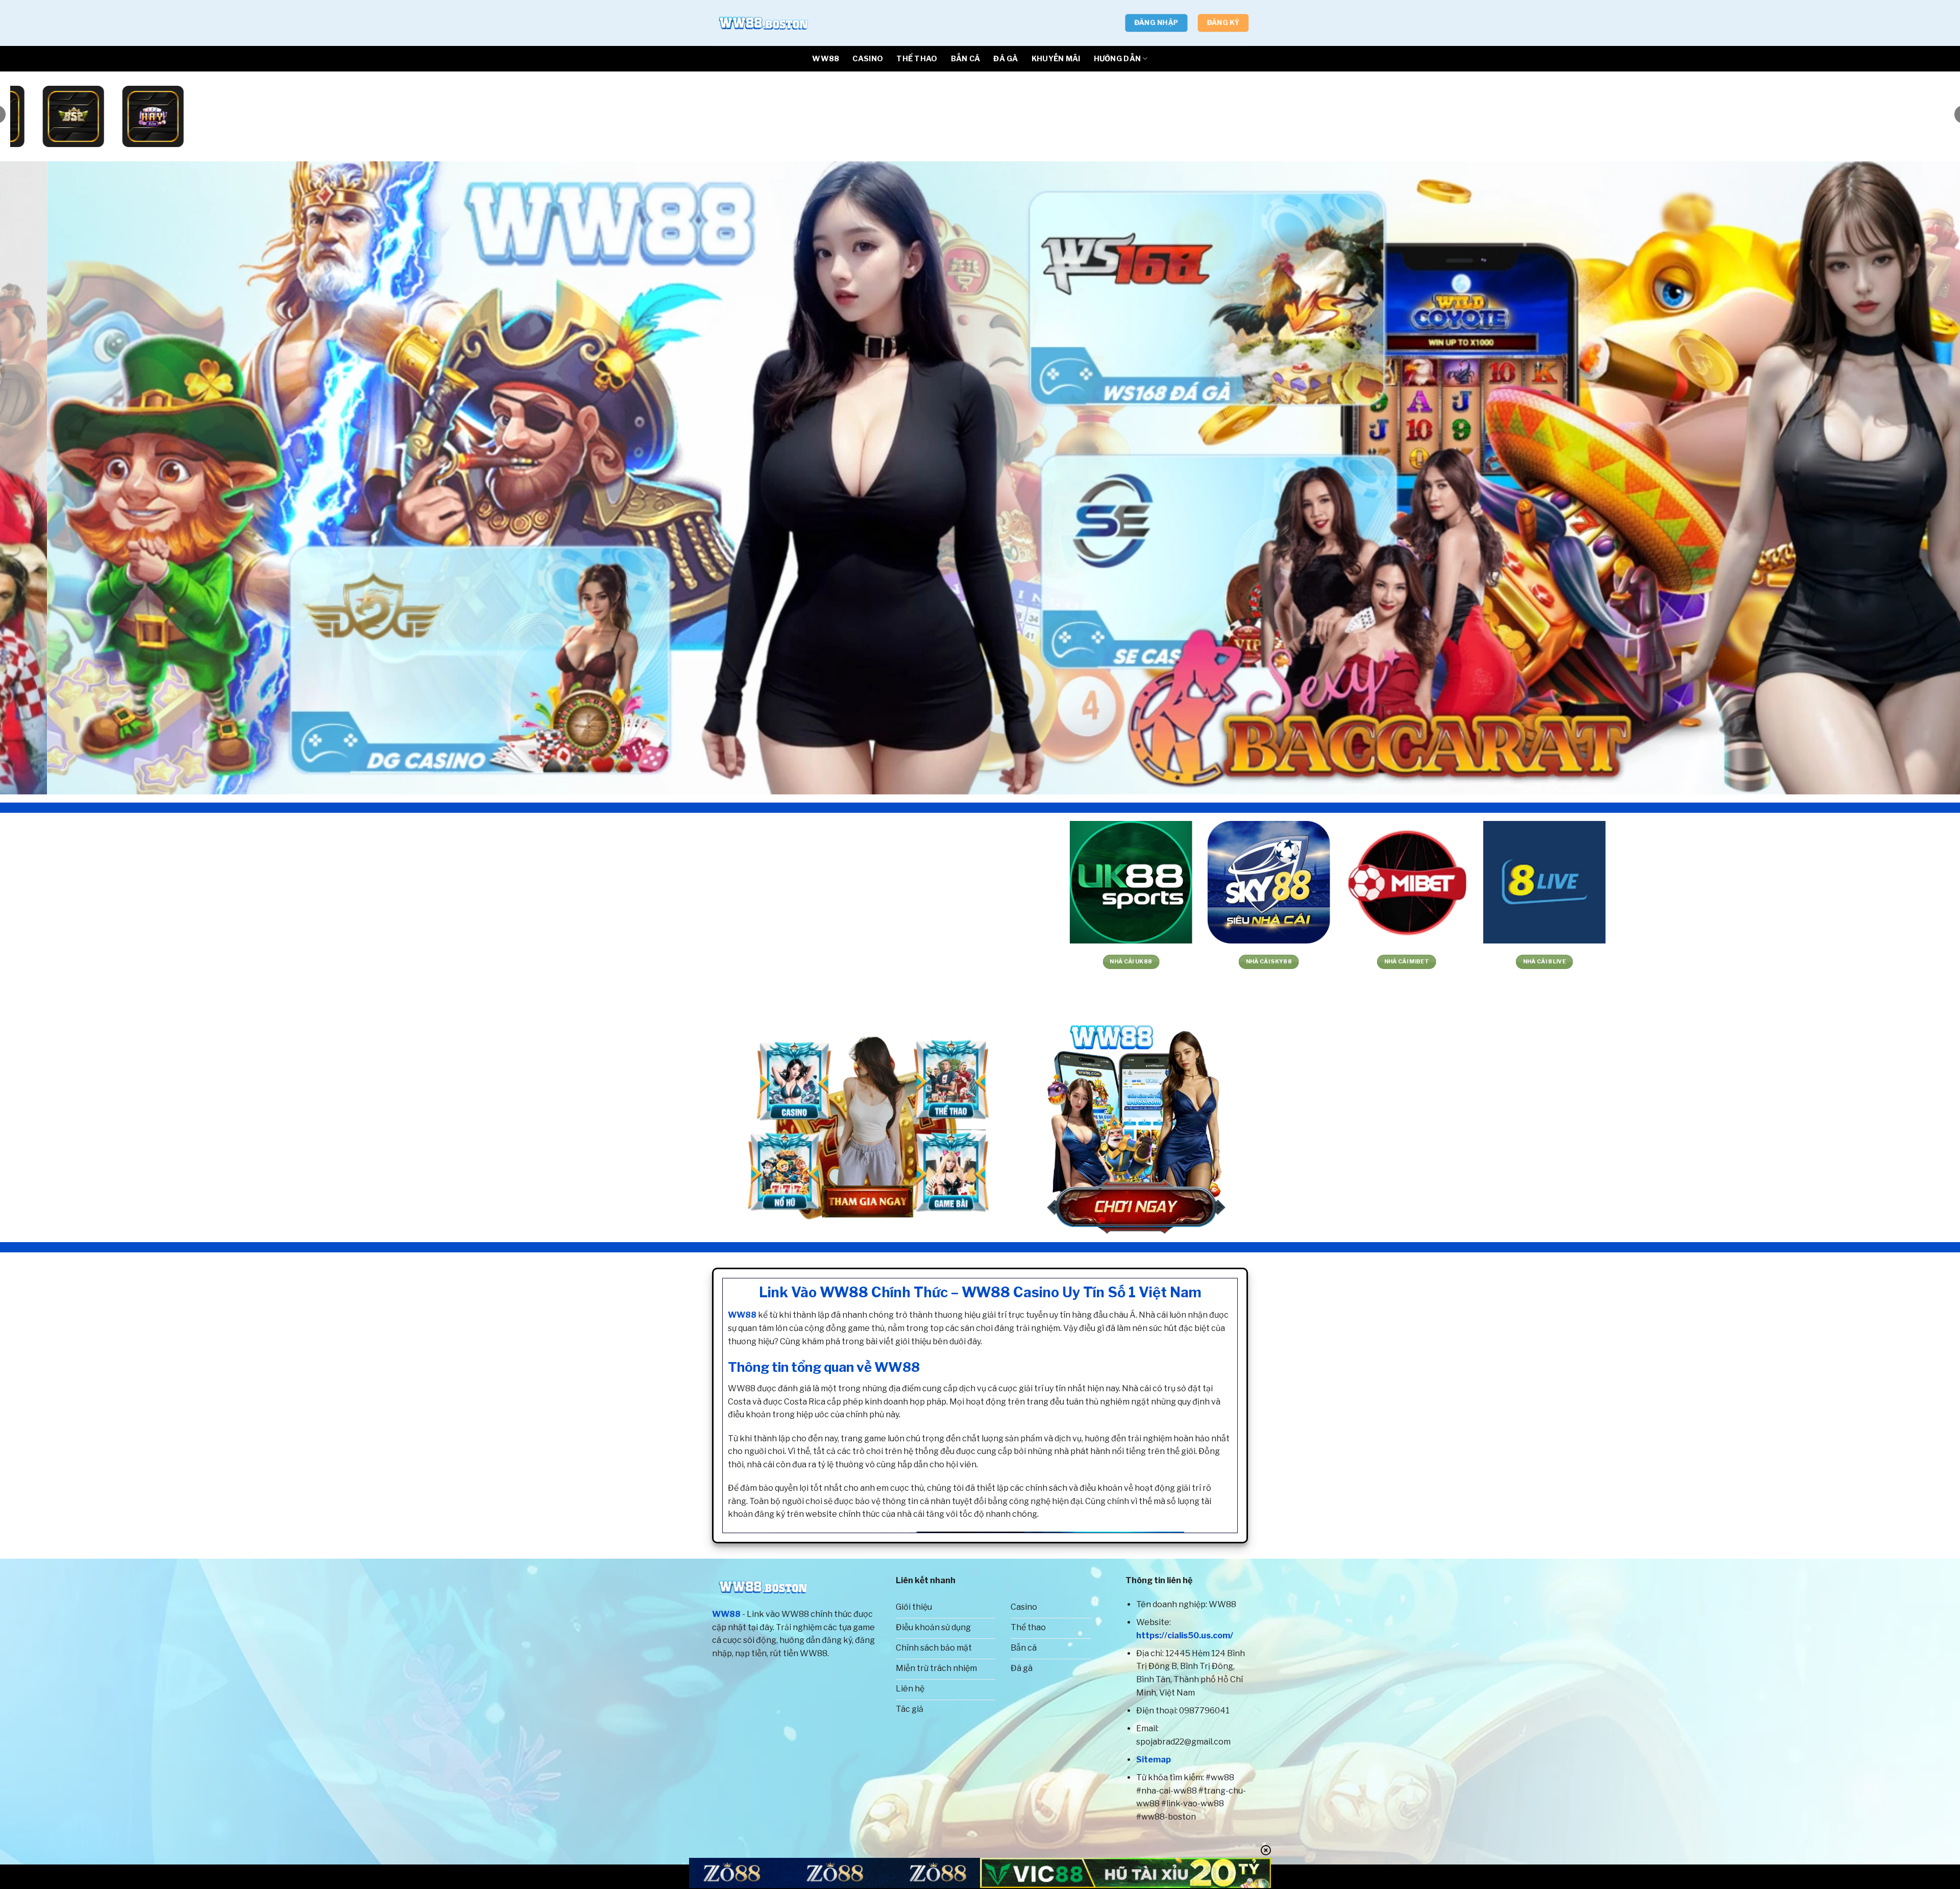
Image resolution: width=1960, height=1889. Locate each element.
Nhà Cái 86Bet (1205, 962)
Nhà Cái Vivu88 (1480, 962)
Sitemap (1154, 1760)
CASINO (868, 59)
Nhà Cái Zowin (929, 962)
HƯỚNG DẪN (1118, 59)
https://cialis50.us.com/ (1185, 1636)
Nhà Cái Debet (1067, 962)
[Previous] (52, 478)
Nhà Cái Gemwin (102, 962)
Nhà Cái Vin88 (791, 962)
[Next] (1908, 478)
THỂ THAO (917, 59)
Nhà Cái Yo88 (654, 962)
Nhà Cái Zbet (1618, 962)
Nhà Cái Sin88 (1756, 962)
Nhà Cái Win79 (240, 962)
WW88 (826, 59)
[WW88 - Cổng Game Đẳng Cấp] (763, 23)
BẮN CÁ (966, 59)
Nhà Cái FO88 (1343, 962)
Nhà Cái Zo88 (516, 962)
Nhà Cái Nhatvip (378, 962)
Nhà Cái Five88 (1894, 962)
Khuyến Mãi (1056, 59)
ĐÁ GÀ (1006, 59)
